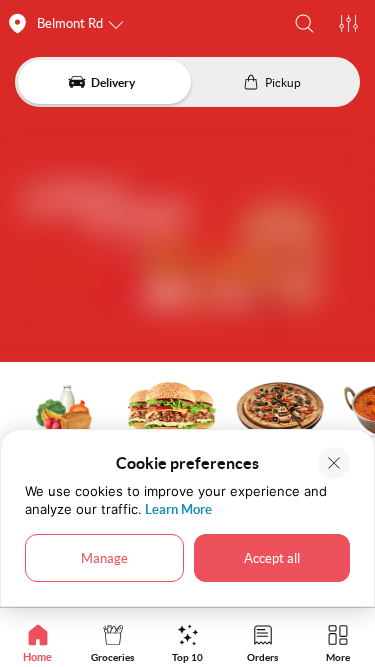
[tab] (37, 642)
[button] (304, 23)
